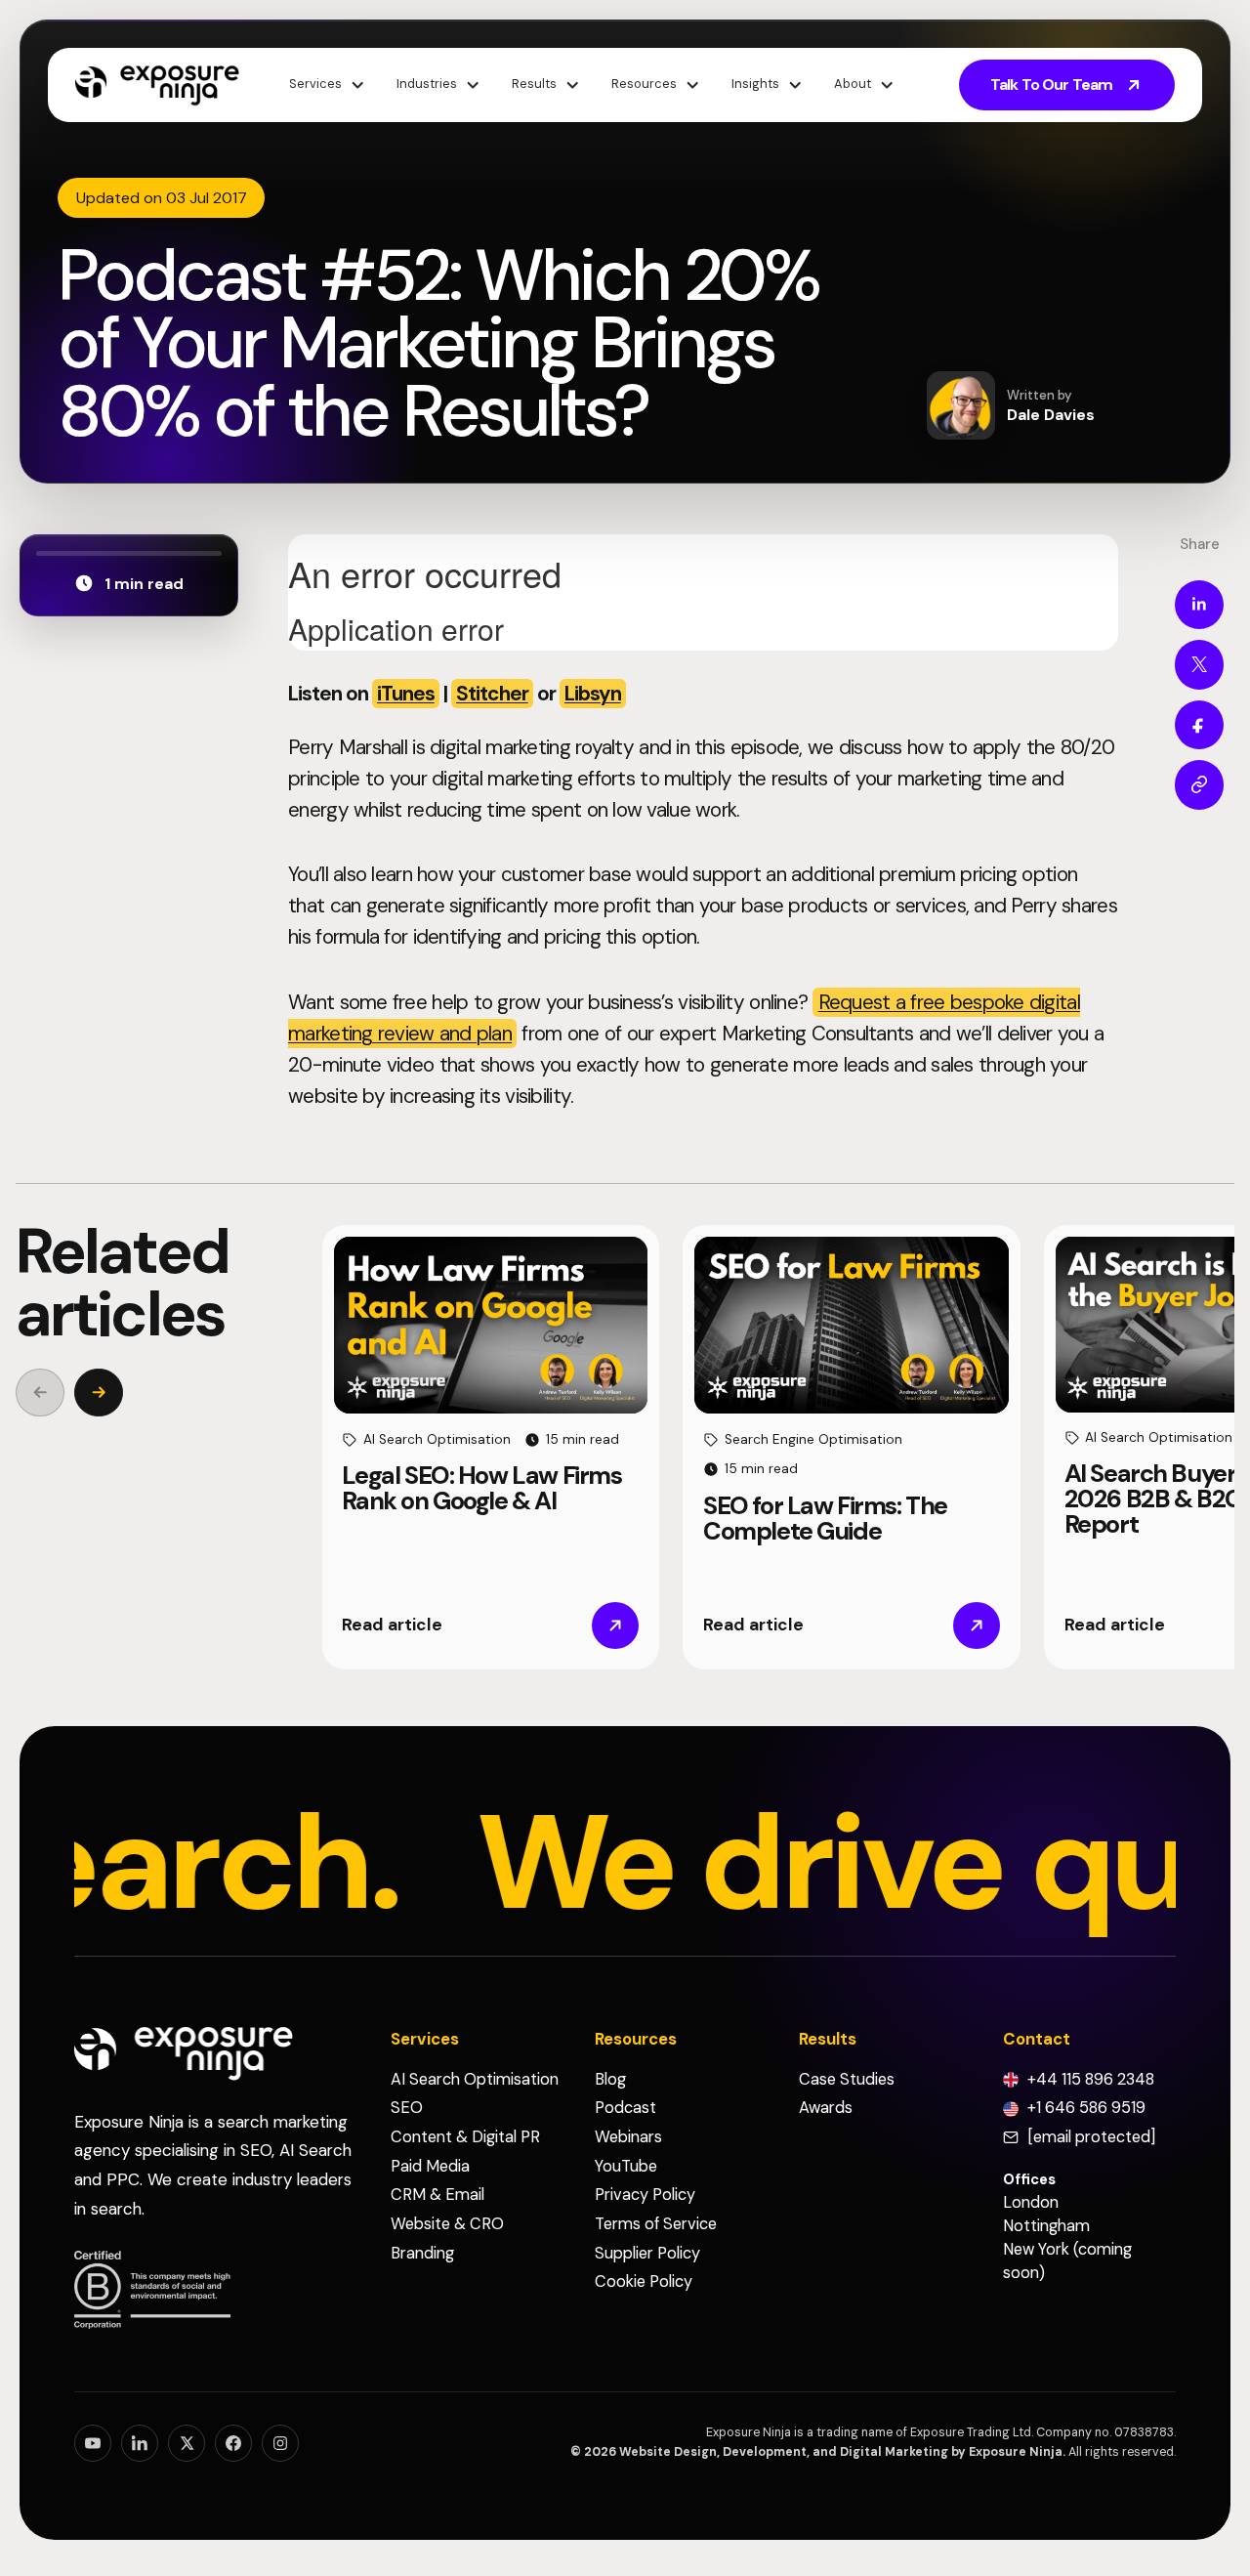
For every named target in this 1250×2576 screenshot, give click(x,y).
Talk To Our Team (1051, 84)
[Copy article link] (1199, 784)
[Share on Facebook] (1199, 724)
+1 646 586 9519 (1086, 2108)
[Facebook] (233, 2443)
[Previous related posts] (40, 1393)
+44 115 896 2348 (1091, 2079)
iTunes (406, 693)
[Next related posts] (99, 1393)
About (853, 84)
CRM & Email (437, 2195)
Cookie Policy (644, 2281)
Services (315, 84)
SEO (407, 2108)
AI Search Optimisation (475, 2079)
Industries (427, 84)
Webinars (628, 2137)
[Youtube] (93, 2443)
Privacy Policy (645, 2195)
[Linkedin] (140, 2443)
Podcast (625, 2108)
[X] (187, 2443)
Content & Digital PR (465, 2137)
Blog (610, 2079)
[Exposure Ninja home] (157, 84)
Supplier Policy (647, 2253)
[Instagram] (280, 2443)
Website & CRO (447, 2224)
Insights (755, 84)
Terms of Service (656, 2224)
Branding (422, 2253)
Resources (644, 84)
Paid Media (430, 2166)
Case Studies (847, 2079)
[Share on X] (1199, 664)
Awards (826, 2108)
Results (534, 84)
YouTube (626, 2166)
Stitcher (492, 693)
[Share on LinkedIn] (1199, 604)
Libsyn (593, 693)
